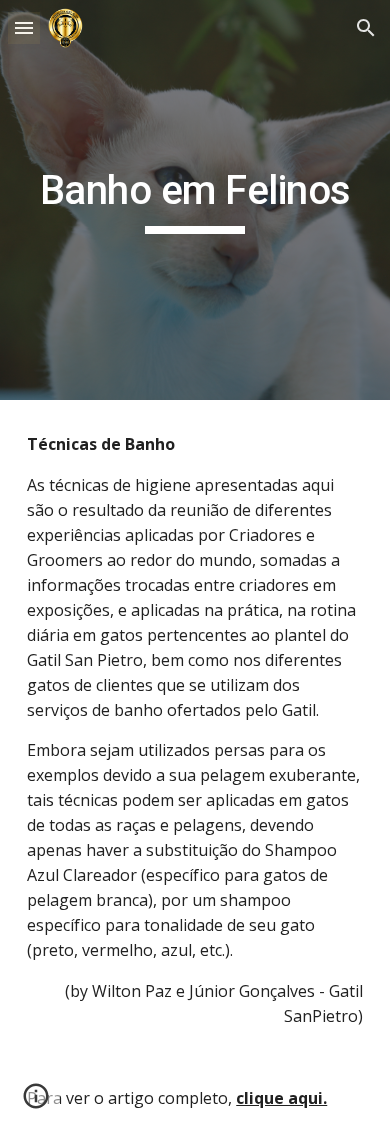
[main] (195, 200)
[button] (24, 27)
